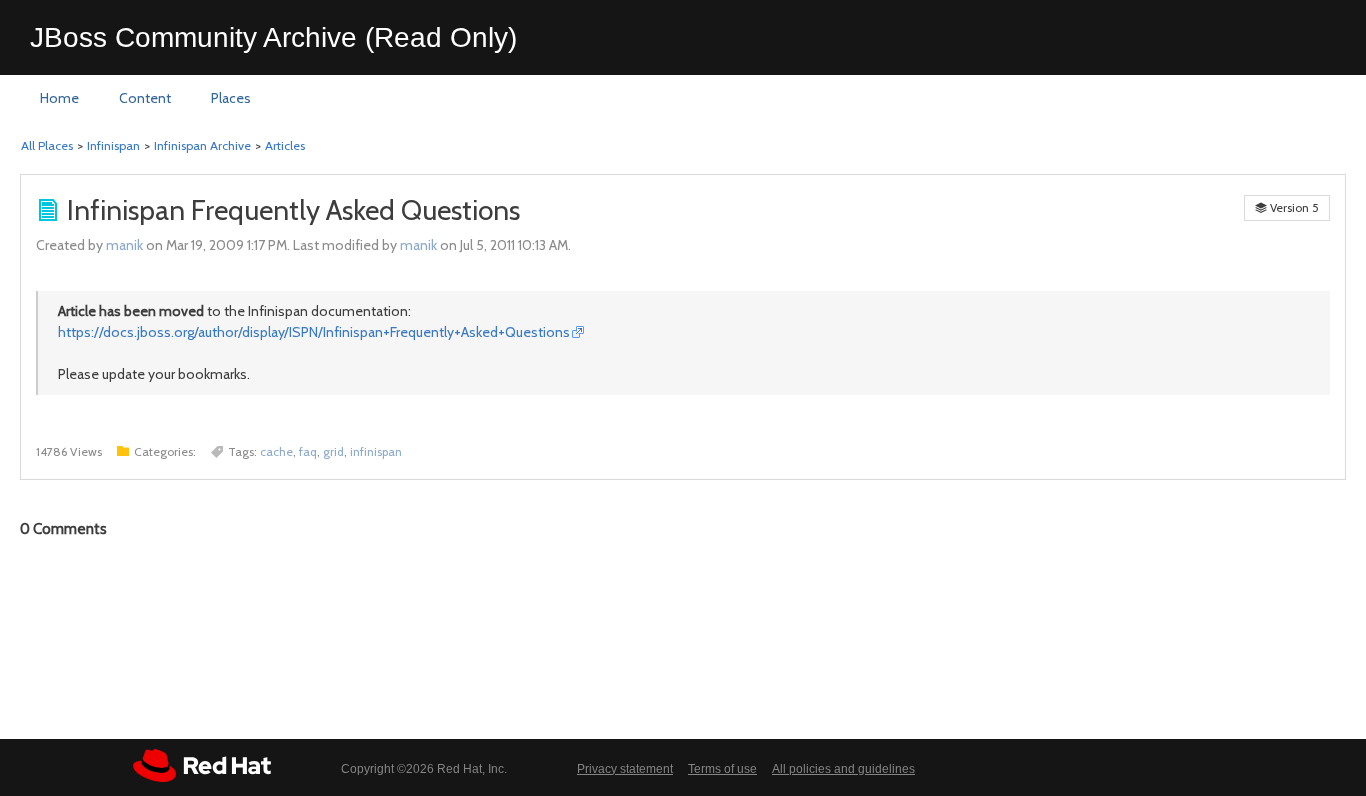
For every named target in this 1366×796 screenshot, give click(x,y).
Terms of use (722, 769)
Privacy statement (625, 769)
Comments (63, 529)
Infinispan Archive (202, 145)
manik (124, 245)
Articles (285, 145)
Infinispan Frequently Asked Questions (293, 210)
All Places (47, 145)
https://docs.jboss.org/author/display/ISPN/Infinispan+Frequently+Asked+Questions (314, 332)
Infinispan (113, 145)
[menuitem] (59, 99)
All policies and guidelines (843, 769)
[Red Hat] (202, 765)
